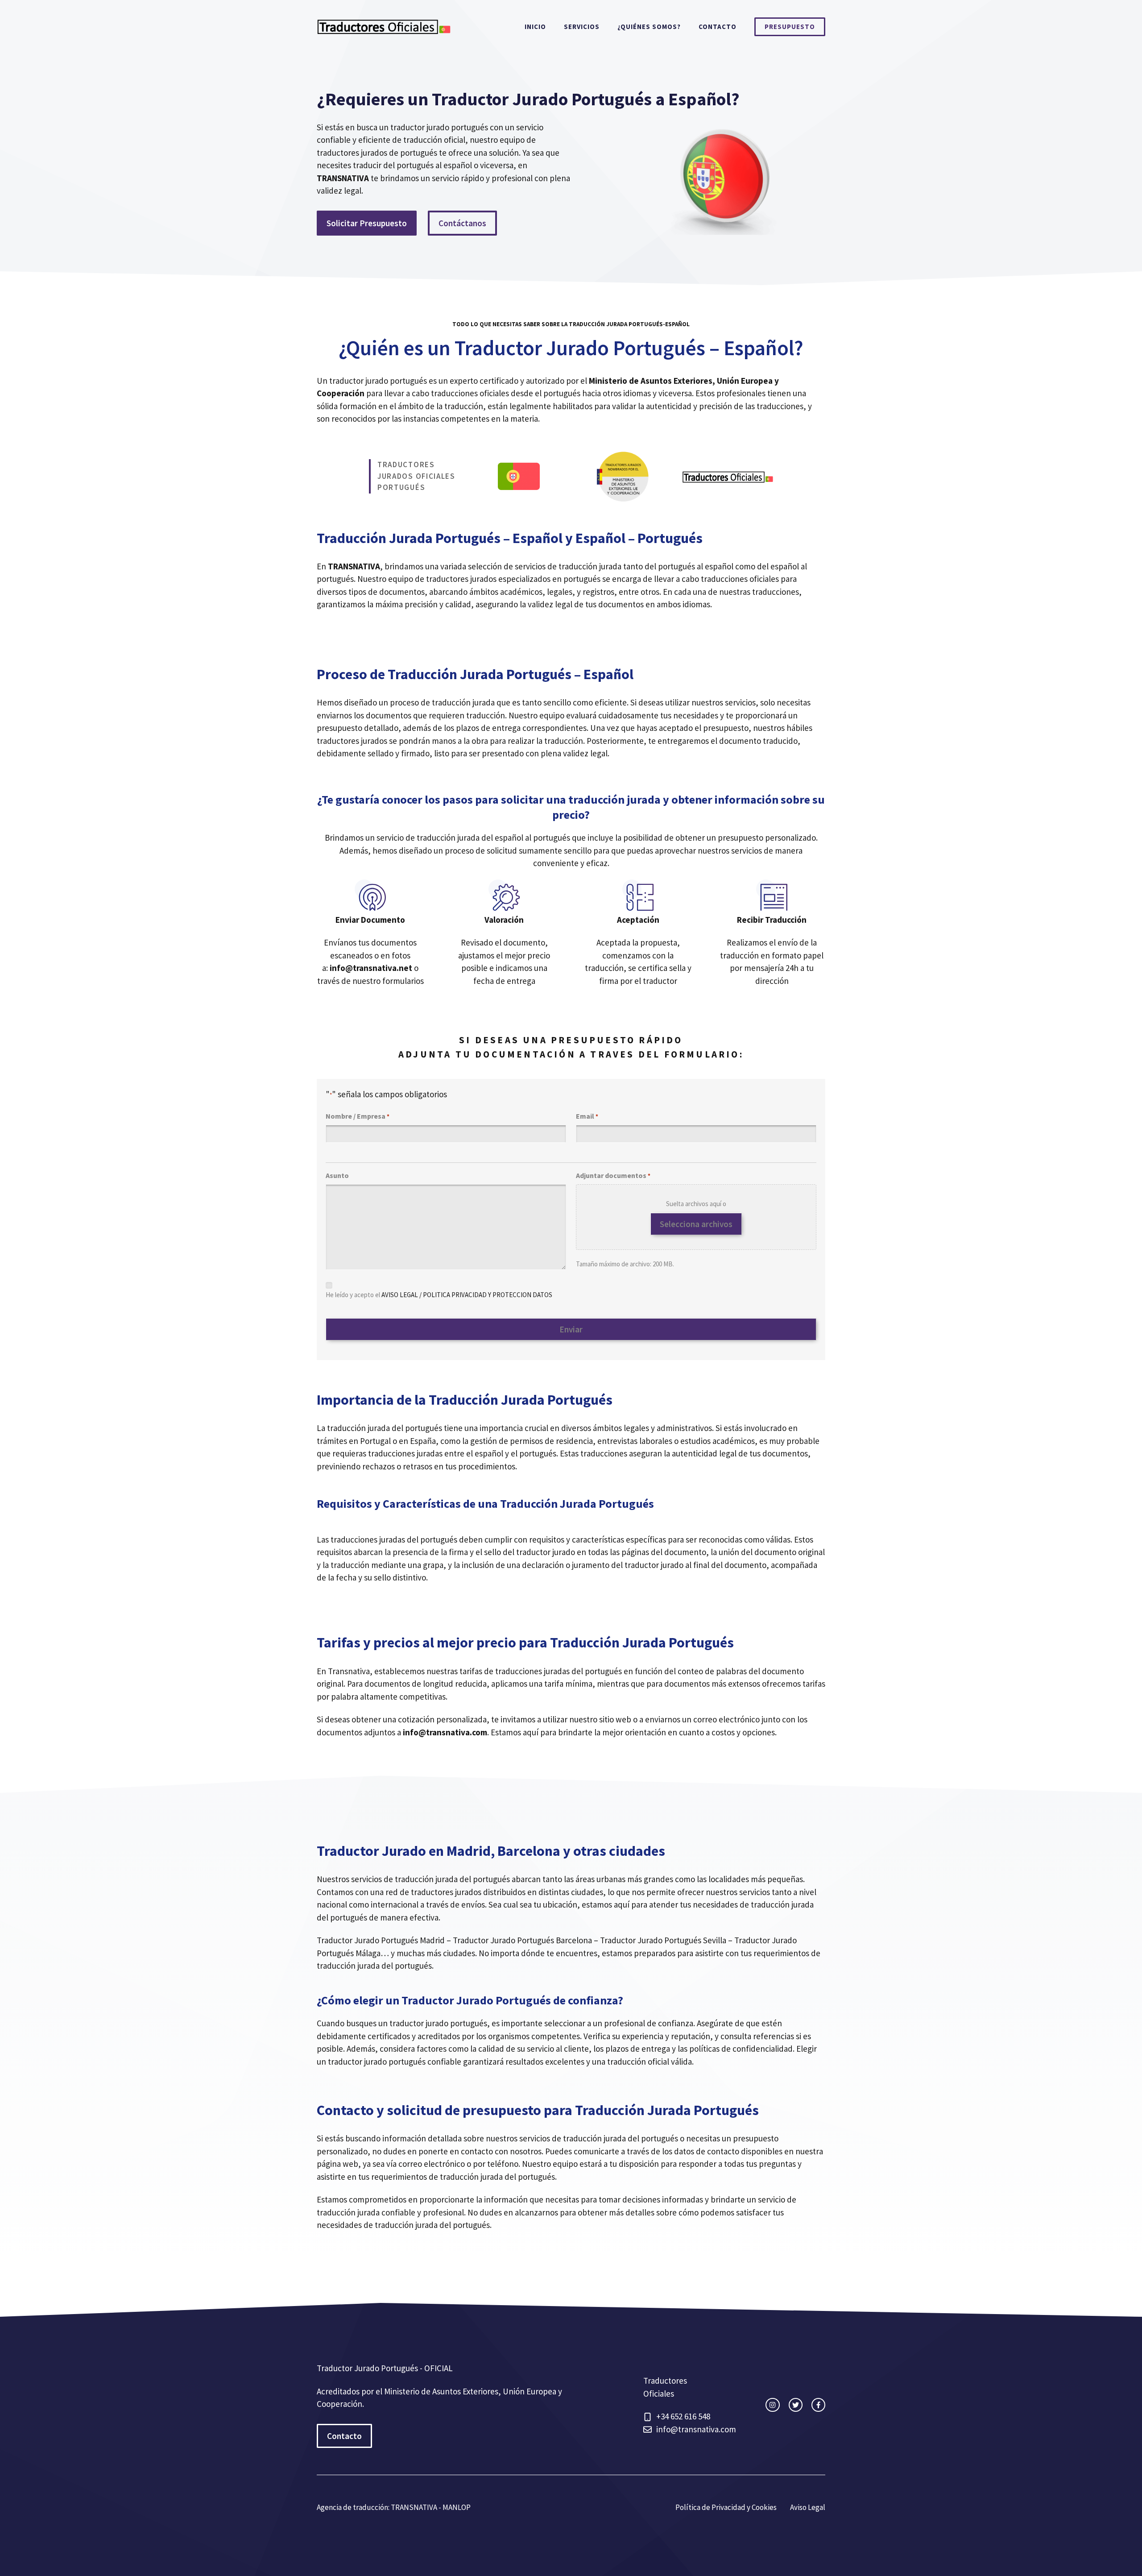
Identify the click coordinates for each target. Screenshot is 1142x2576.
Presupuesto (790, 27)
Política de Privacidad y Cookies (726, 2507)
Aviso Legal (808, 2507)
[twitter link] (796, 2405)
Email (587, 1116)
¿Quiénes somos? (649, 27)
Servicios (582, 27)
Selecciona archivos (696, 1224)
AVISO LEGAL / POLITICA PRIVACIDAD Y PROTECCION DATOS (467, 1295)
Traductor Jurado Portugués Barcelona (522, 1940)
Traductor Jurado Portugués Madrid (381, 1940)
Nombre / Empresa (358, 1116)
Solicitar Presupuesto (367, 223)
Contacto (718, 27)
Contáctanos (462, 223)
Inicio (535, 27)
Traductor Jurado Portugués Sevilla (663, 1940)
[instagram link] (772, 2405)
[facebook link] (818, 2405)
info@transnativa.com (696, 2429)
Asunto (337, 1175)
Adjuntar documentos (613, 1175)
